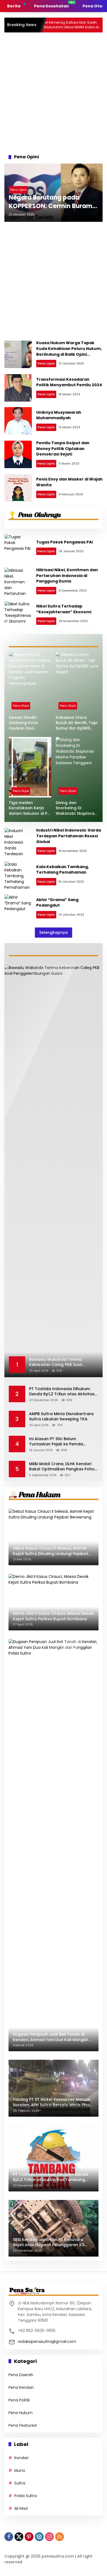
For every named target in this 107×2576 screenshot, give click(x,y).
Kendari (21, 2458)
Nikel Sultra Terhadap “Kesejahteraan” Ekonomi (64, 609)
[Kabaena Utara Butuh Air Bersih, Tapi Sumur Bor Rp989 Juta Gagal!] (77, 682)
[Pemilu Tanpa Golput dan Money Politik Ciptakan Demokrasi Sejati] (18, 454)
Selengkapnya (54, 932)
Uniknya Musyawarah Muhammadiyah (59, 415)
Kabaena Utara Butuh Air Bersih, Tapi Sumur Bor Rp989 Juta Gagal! (77, 723)
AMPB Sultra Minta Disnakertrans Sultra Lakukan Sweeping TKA (61, 1417)
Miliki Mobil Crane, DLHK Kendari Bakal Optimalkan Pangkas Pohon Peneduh (63, 1467)
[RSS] (60, 2537)
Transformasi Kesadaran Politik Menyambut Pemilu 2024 (69, 382)
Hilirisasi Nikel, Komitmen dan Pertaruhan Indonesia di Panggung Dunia (67, 575)
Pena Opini (18, 190)
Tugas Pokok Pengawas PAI (64, 542)
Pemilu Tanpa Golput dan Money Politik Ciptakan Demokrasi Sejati (63, 448)
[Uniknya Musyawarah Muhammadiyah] (18, 421)
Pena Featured (22, 2425)
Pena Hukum (21, 2413)
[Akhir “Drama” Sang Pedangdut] (18, 908)
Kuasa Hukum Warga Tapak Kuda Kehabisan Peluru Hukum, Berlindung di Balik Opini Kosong (69, 351)
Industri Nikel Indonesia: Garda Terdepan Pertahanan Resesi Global (69, 836)
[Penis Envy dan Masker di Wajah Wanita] (18, 488)
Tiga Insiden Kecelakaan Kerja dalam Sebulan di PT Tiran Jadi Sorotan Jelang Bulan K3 (29, 808)
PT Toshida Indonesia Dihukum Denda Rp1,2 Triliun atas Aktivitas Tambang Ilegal (62, 1392)
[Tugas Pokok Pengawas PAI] (18, 548)
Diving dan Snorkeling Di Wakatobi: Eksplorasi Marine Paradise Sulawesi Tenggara (77, 808)
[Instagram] (49, 2537)
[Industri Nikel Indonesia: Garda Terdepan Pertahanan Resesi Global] (18, 842)
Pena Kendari (21, 2387)
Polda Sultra (26, 2496)
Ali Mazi (21, 2508)
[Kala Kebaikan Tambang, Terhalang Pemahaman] (18, 875)
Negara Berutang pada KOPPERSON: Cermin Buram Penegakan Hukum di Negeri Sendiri (52, 202)
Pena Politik (19, 2400)
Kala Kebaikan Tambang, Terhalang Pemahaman (63, 870)
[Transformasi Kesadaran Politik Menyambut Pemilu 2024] (18, 388)
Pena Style (21, 706)
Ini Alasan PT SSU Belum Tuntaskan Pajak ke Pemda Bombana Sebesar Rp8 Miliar (58, 1442)
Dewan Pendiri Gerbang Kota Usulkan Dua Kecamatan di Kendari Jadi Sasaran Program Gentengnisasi (26, 723)
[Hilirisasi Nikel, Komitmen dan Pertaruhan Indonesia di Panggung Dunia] (18, 581)
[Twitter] (19, 2537)
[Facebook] (9, 2537)
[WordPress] (39, 2537)
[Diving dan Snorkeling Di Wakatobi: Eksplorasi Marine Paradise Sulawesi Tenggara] (77, 767)
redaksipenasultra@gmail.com (47, 2342)
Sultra (20, 2483)
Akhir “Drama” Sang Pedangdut (57, 903)
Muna (20, 2470)
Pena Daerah (21, 2375)
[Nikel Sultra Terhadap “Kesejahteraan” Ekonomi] (18, 615)
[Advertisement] (54, 92)
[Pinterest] (29, 2537)
